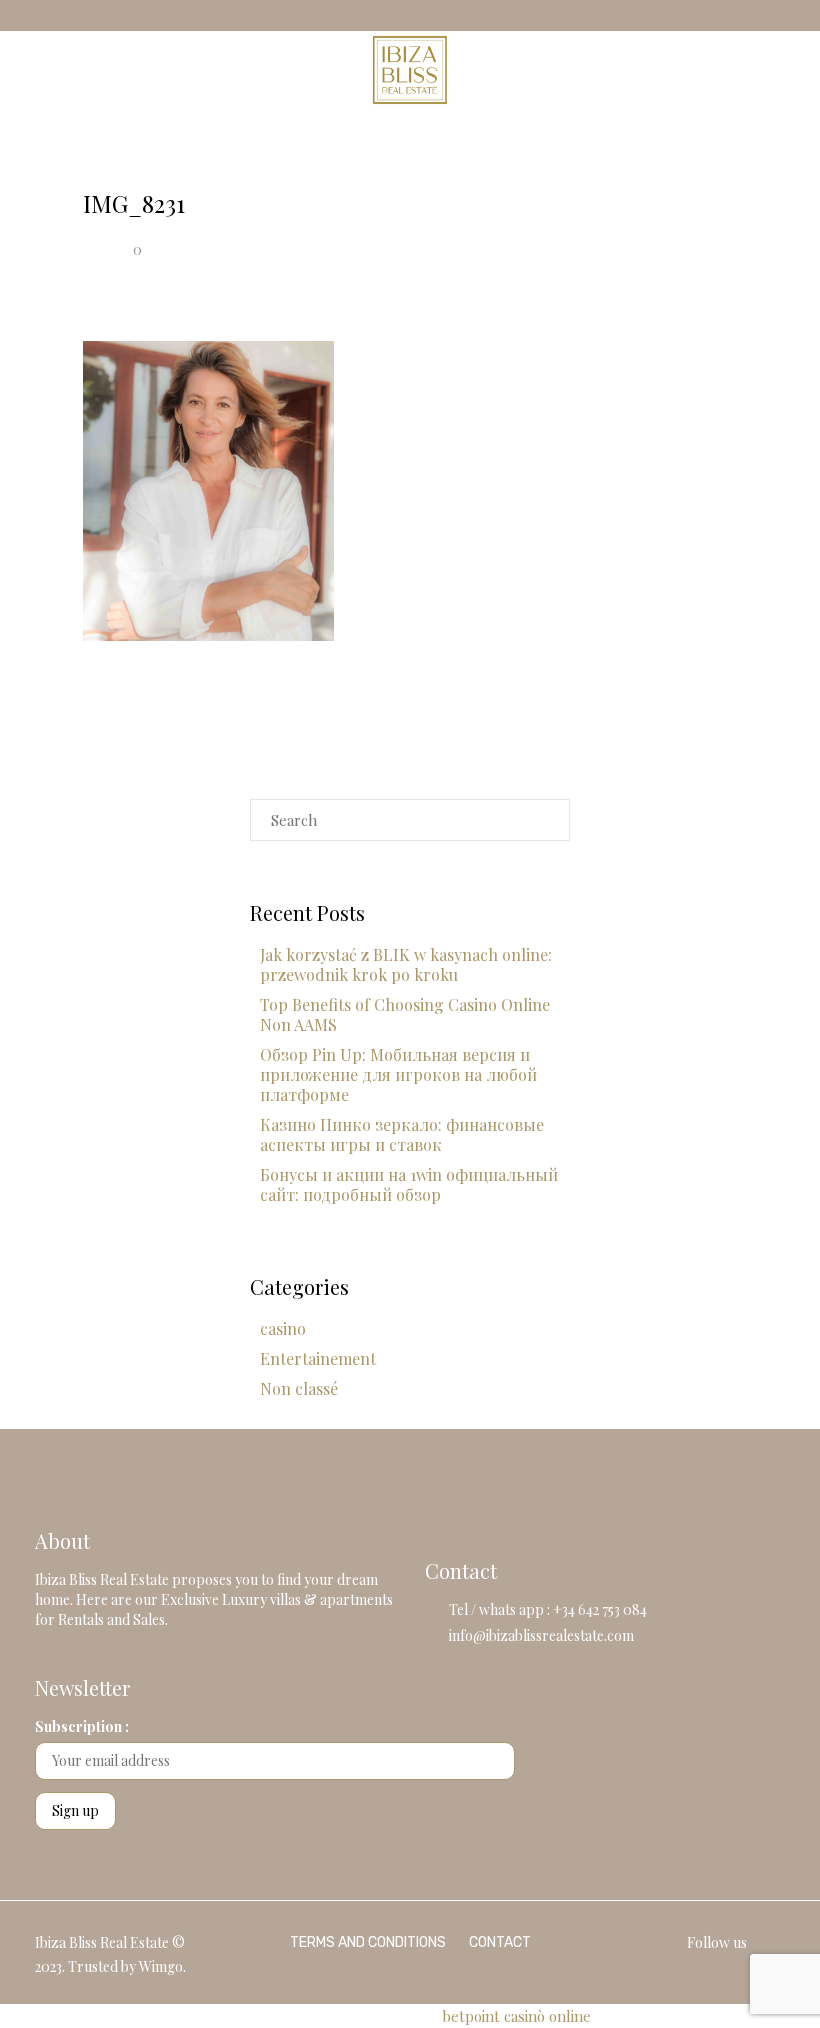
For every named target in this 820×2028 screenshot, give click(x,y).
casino (283, 1328)
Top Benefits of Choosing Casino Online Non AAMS (405, 1014)
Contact (500, 1942)
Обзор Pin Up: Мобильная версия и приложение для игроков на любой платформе (398, 1074)
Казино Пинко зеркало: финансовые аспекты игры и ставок (402, 1134)
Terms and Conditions (368, 1942)
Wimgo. (162, 1966)
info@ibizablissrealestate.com (541, 1635)
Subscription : (82, 1726)
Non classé (299, 1388)
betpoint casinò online (516, 2016)
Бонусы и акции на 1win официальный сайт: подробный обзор (409, 1184)
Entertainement (318, 1358)
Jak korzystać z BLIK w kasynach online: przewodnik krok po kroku (406, 964)
